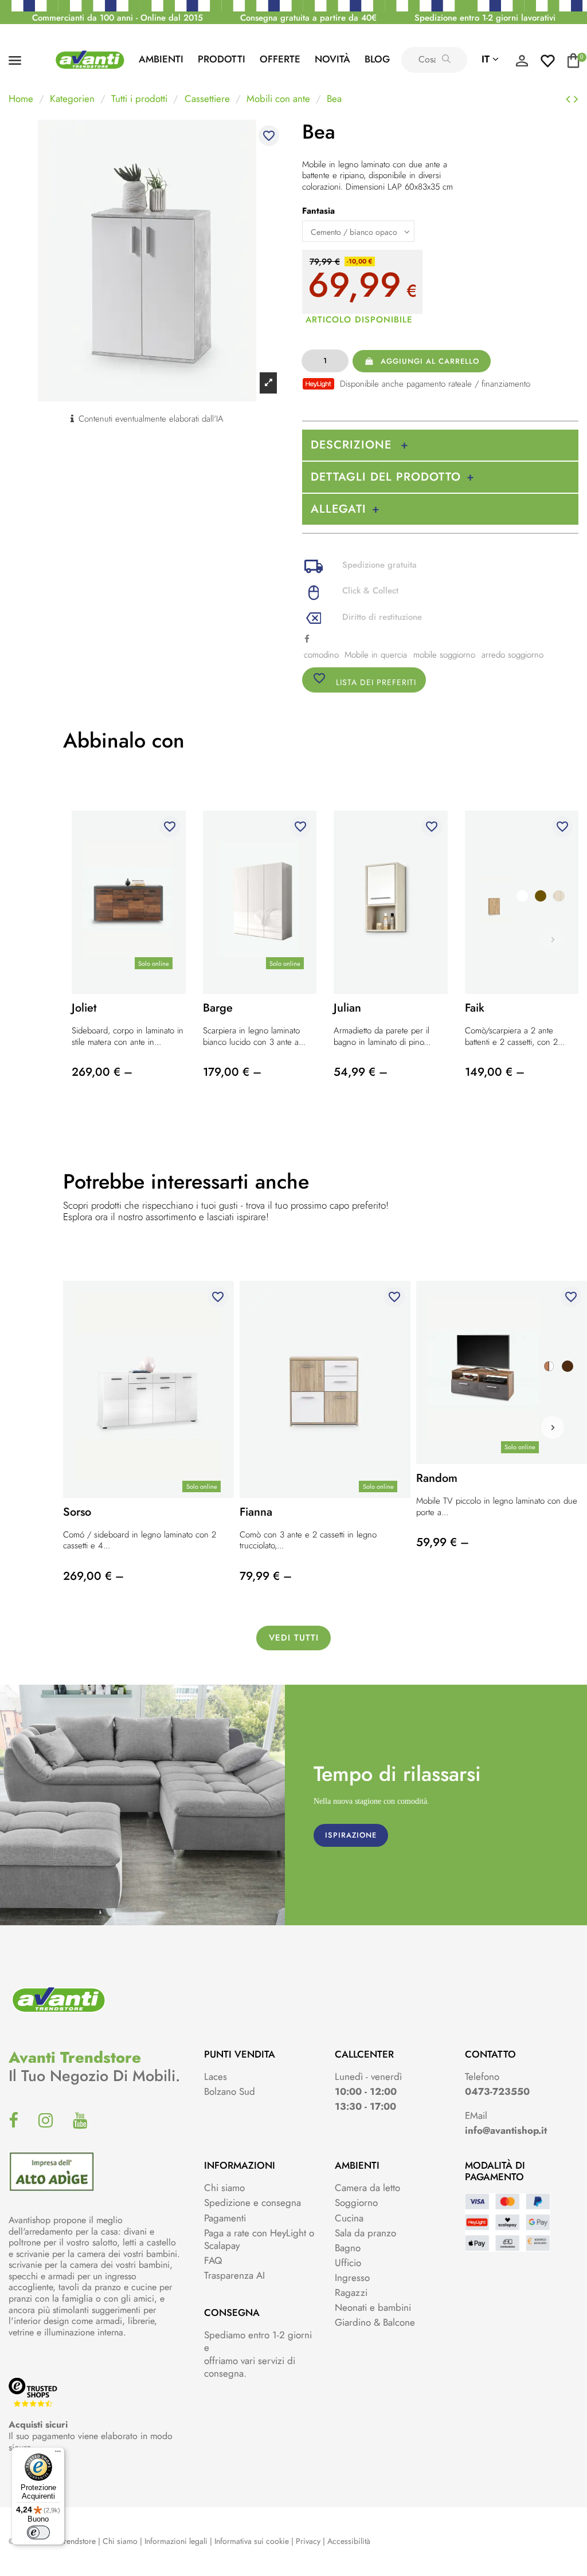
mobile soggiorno (444, 655)
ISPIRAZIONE (351, 1835)
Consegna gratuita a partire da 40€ (308, 18)
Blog (377, 59)
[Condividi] (307, 639)
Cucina (349, 2218)
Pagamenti (225, 2218)
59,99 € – (443, 1542)
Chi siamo (224, 2188)
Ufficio (348, 2263)
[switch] (38, 2532)
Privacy (308, 2541)
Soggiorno (356, 2203)
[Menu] (58, 2454)
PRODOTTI (222, 59)
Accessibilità (349, 2541)
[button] (553, 1427)
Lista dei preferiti (364, 680)
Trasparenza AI (234, 2275)
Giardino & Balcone (375, 2322)
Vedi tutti (294, 1638)
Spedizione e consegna (253, 2203)
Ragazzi (351, 2292)
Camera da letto (367, 2188)
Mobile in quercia (376, 655)
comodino (321, 655)
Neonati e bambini (373, 2307)
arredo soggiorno (512, 655)
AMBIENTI (161, 59)
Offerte (280, 59)
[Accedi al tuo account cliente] (522, 64)
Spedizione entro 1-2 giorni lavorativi (485, 18)
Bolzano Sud (230, 2091)
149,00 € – (495, 1072)
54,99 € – (361, 1072)
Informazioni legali (176, 2541)
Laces (216, 2076)
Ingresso (352, 2278)
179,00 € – (232, 1072)
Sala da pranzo (365, 2233)
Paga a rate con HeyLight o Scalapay (259, 2239)
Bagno (348, 2248)
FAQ (213, 2260)
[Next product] (576, 99)
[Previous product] (570, 99)
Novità (332, 59)
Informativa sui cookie (252, 2541)
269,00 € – (102, 1072)
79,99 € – (266, 1576)
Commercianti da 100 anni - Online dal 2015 (118, 18)
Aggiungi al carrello (430, 361)
